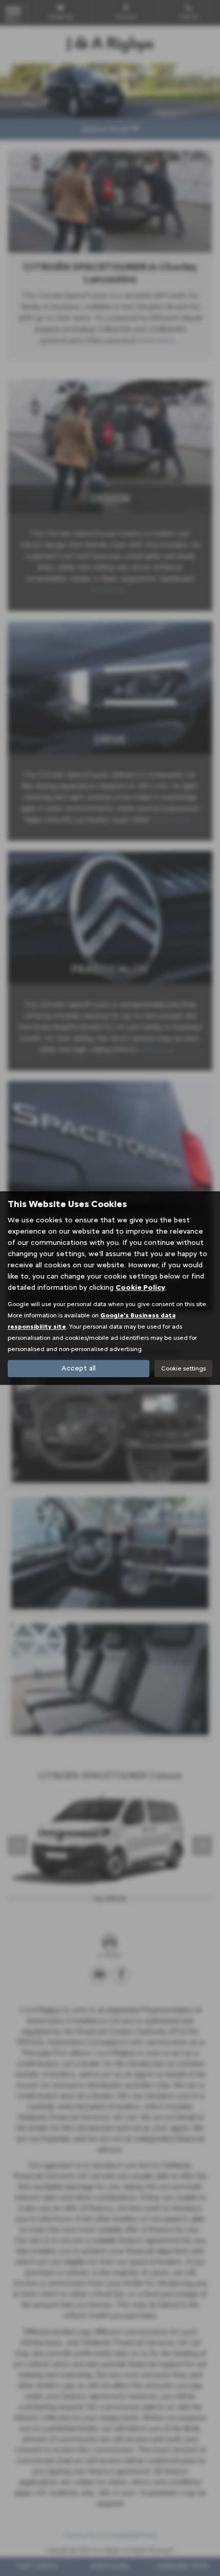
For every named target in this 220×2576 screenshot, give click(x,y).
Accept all (79, 1368)
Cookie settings (183, 1368)
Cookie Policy (140, 1287)
